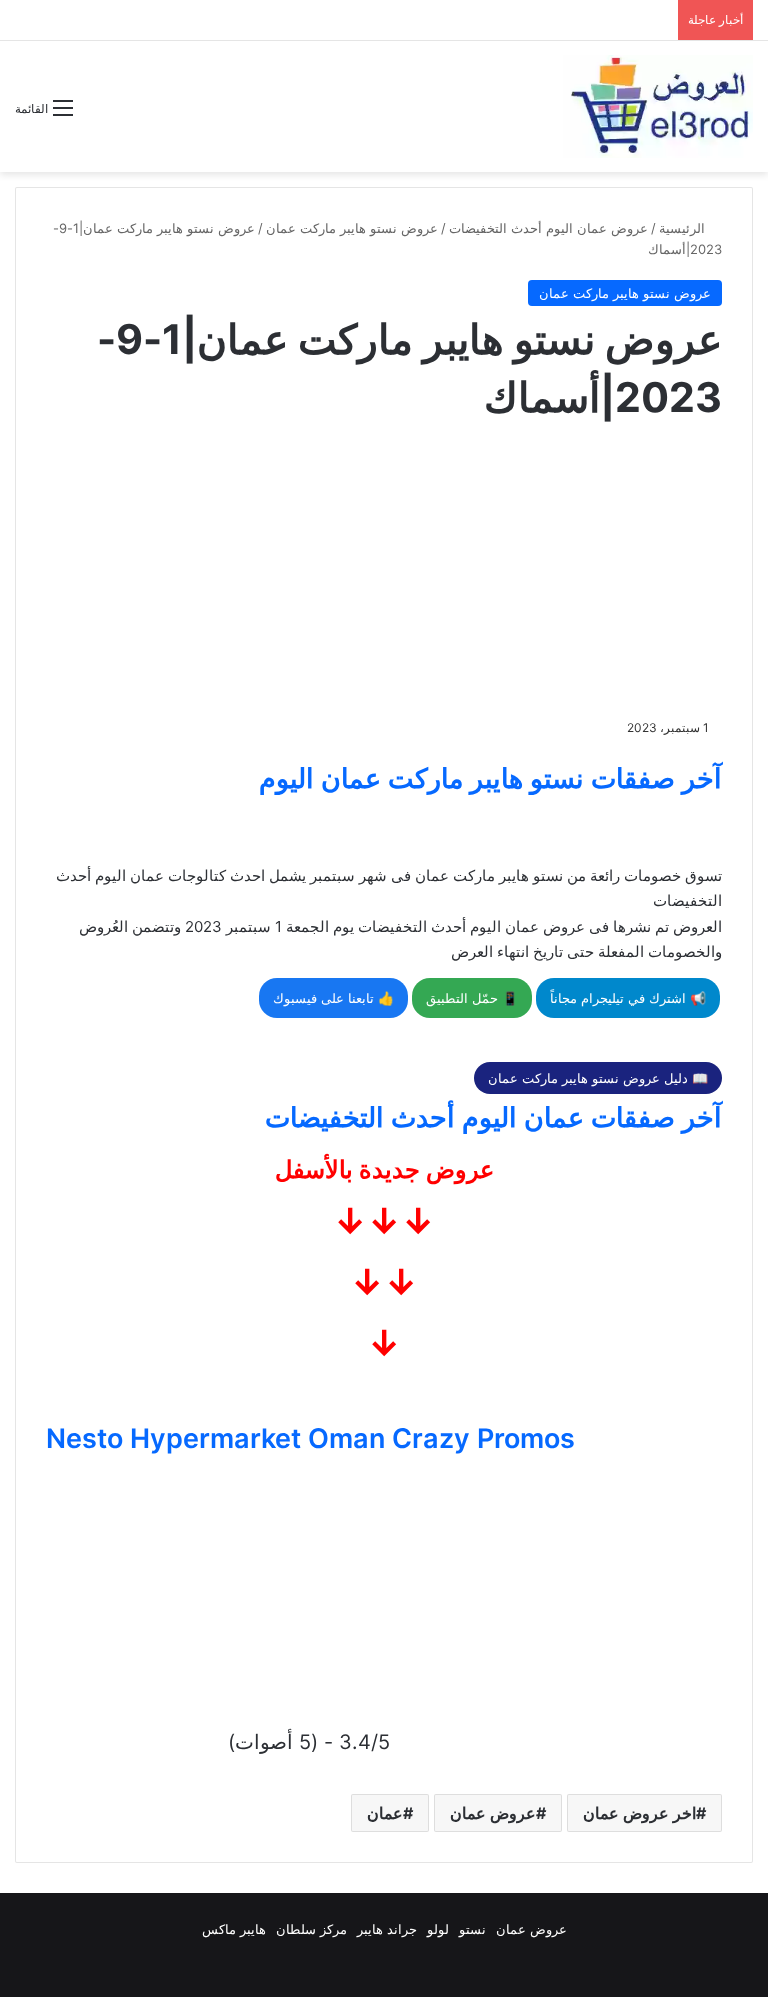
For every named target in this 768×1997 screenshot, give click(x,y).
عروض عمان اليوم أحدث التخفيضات (548, 228)
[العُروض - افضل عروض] (658, 106)
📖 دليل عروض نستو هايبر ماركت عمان (598, 1078)
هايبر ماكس (234, 1929)
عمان (385, 1813)
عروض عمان (493, 1813)
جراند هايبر (387, 1929)
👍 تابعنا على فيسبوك (333, 998)
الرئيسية (684, 228)
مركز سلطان (311, 1929)
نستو (472, 1929)
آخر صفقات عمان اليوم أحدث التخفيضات (493, 1117)
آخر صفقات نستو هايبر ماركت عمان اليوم (490, 778)
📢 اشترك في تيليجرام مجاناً (628, 998)
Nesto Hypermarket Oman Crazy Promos (310, 1438)
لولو (438, 1929)
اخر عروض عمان (639, 1813)
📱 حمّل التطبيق (472, 998)
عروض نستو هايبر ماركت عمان (352, 228)
